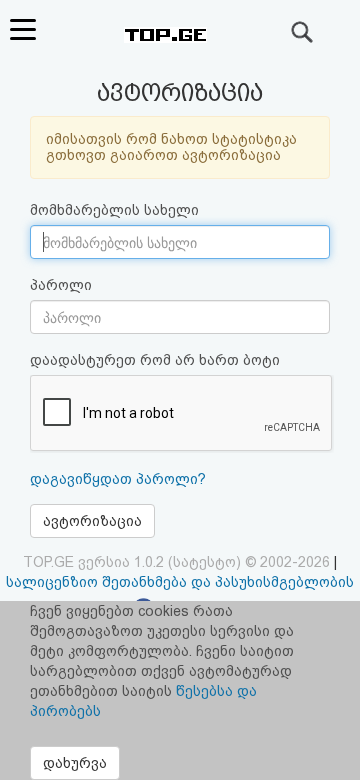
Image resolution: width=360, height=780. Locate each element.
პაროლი (61, 285)
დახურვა (75, 763)
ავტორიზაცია (92, 521)
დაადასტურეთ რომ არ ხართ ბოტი (155, 360)
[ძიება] (303, 32)
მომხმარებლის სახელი (114, 210)
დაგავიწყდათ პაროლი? (118, 479)
